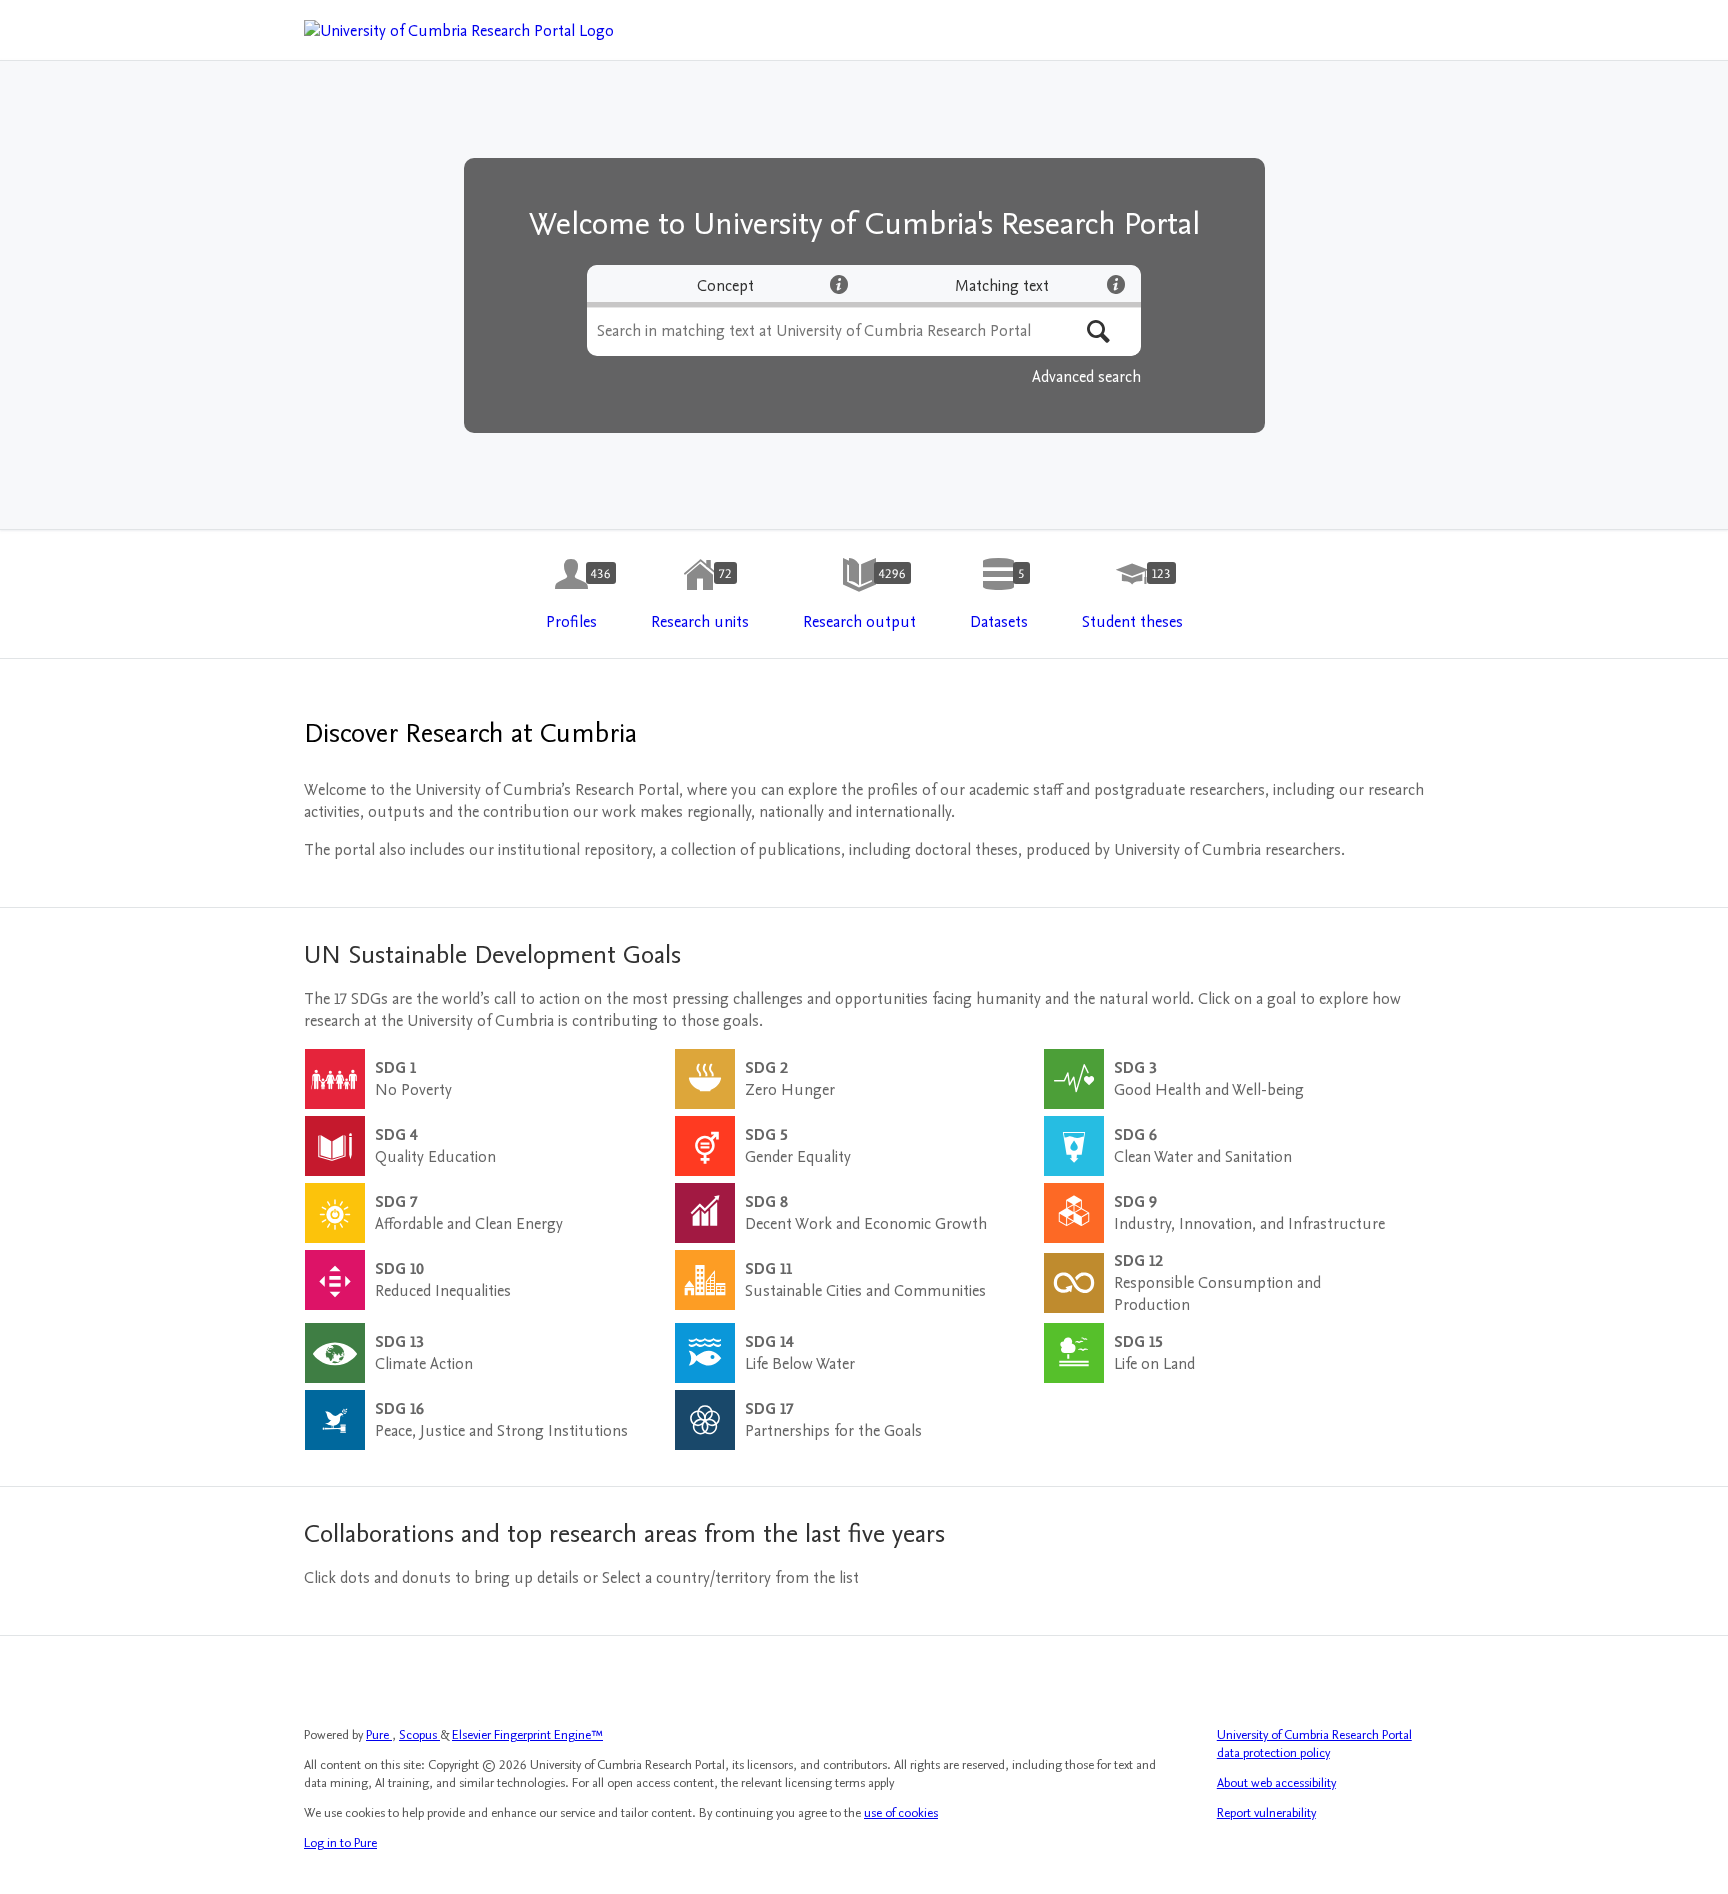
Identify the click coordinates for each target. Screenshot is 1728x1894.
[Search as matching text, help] (1116, 284)
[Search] (1098, 331)
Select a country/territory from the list (730, 1578)
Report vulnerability (1266, 1813)
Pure (379, 1735)
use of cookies (901, 1813)
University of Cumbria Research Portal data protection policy (1314, 1744)
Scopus (419, 1735)
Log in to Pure (340, 1843)
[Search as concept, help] (839, 284)
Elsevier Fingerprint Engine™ (527, 1735)
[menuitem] (571, 595)
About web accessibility (1276, 1783)
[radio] (725, 286)
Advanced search (1086, 377)
